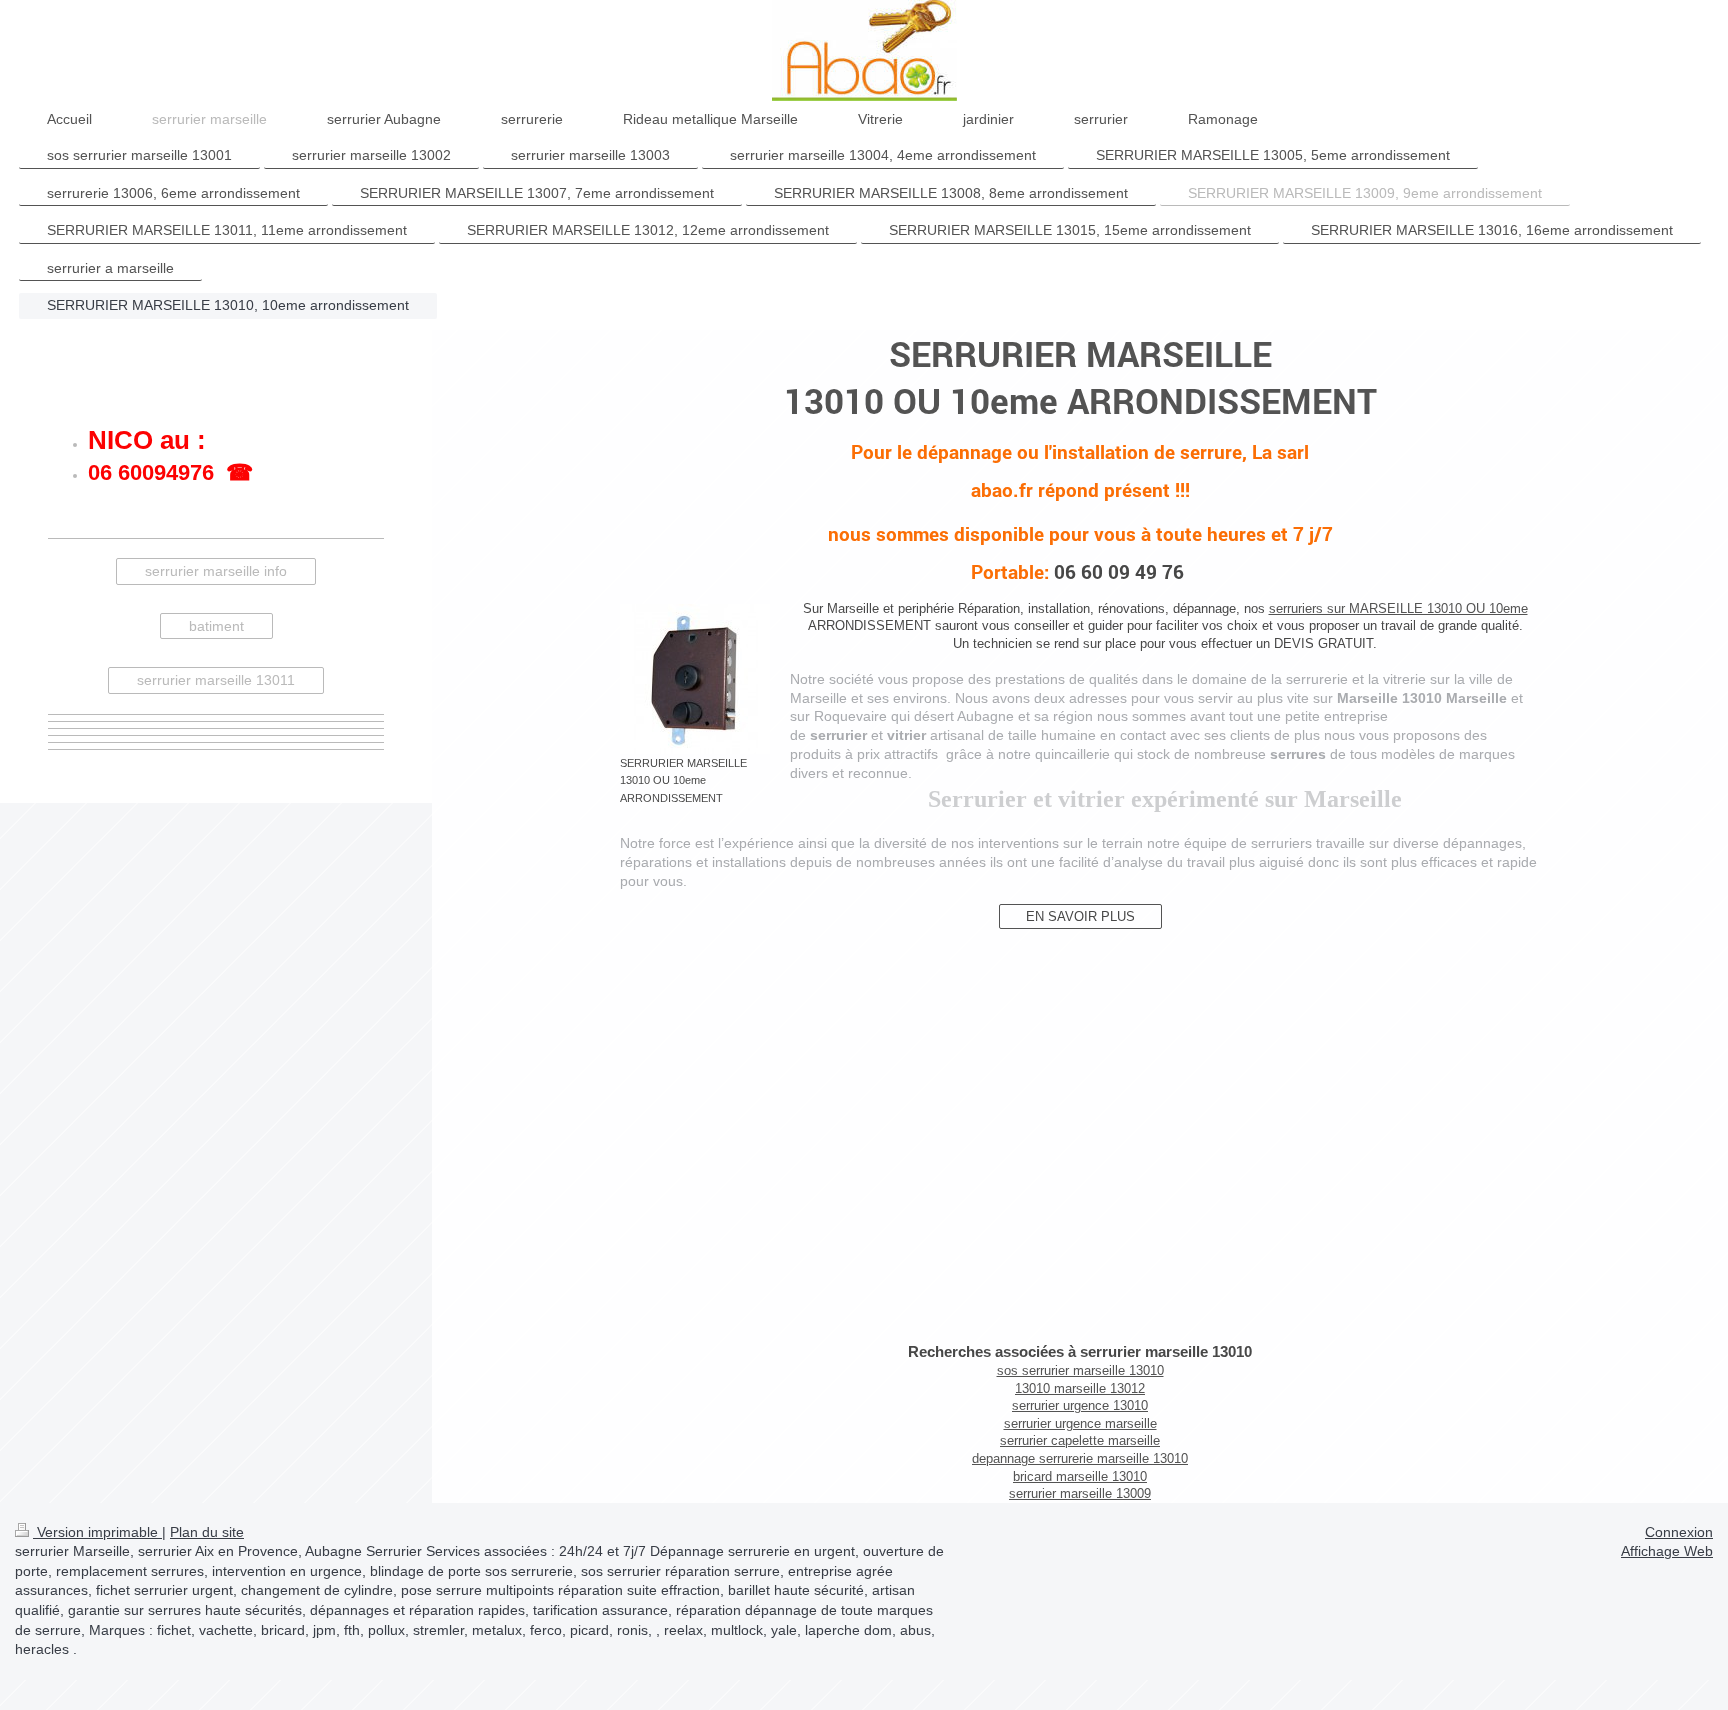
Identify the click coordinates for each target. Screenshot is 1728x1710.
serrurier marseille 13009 (1080, 1493)
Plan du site (207, 1532)
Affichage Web (1667, 1551)
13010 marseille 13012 (1080, 1388)
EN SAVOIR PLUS (1080, 916)
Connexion (1679, 1532)
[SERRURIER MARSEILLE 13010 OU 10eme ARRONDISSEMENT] (695, 679)
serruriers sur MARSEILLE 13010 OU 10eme (1398, 608)
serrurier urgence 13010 (1080, 1405)
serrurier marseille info (216, 571)
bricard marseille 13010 (1080, 1476)
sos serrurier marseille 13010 (1080, 1370)
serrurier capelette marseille (1080, 1440)
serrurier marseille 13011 (216, 680)
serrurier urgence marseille (1080, 1423)
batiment (216, 626)
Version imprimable (97, 1532)
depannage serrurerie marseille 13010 (1080, 1458)
